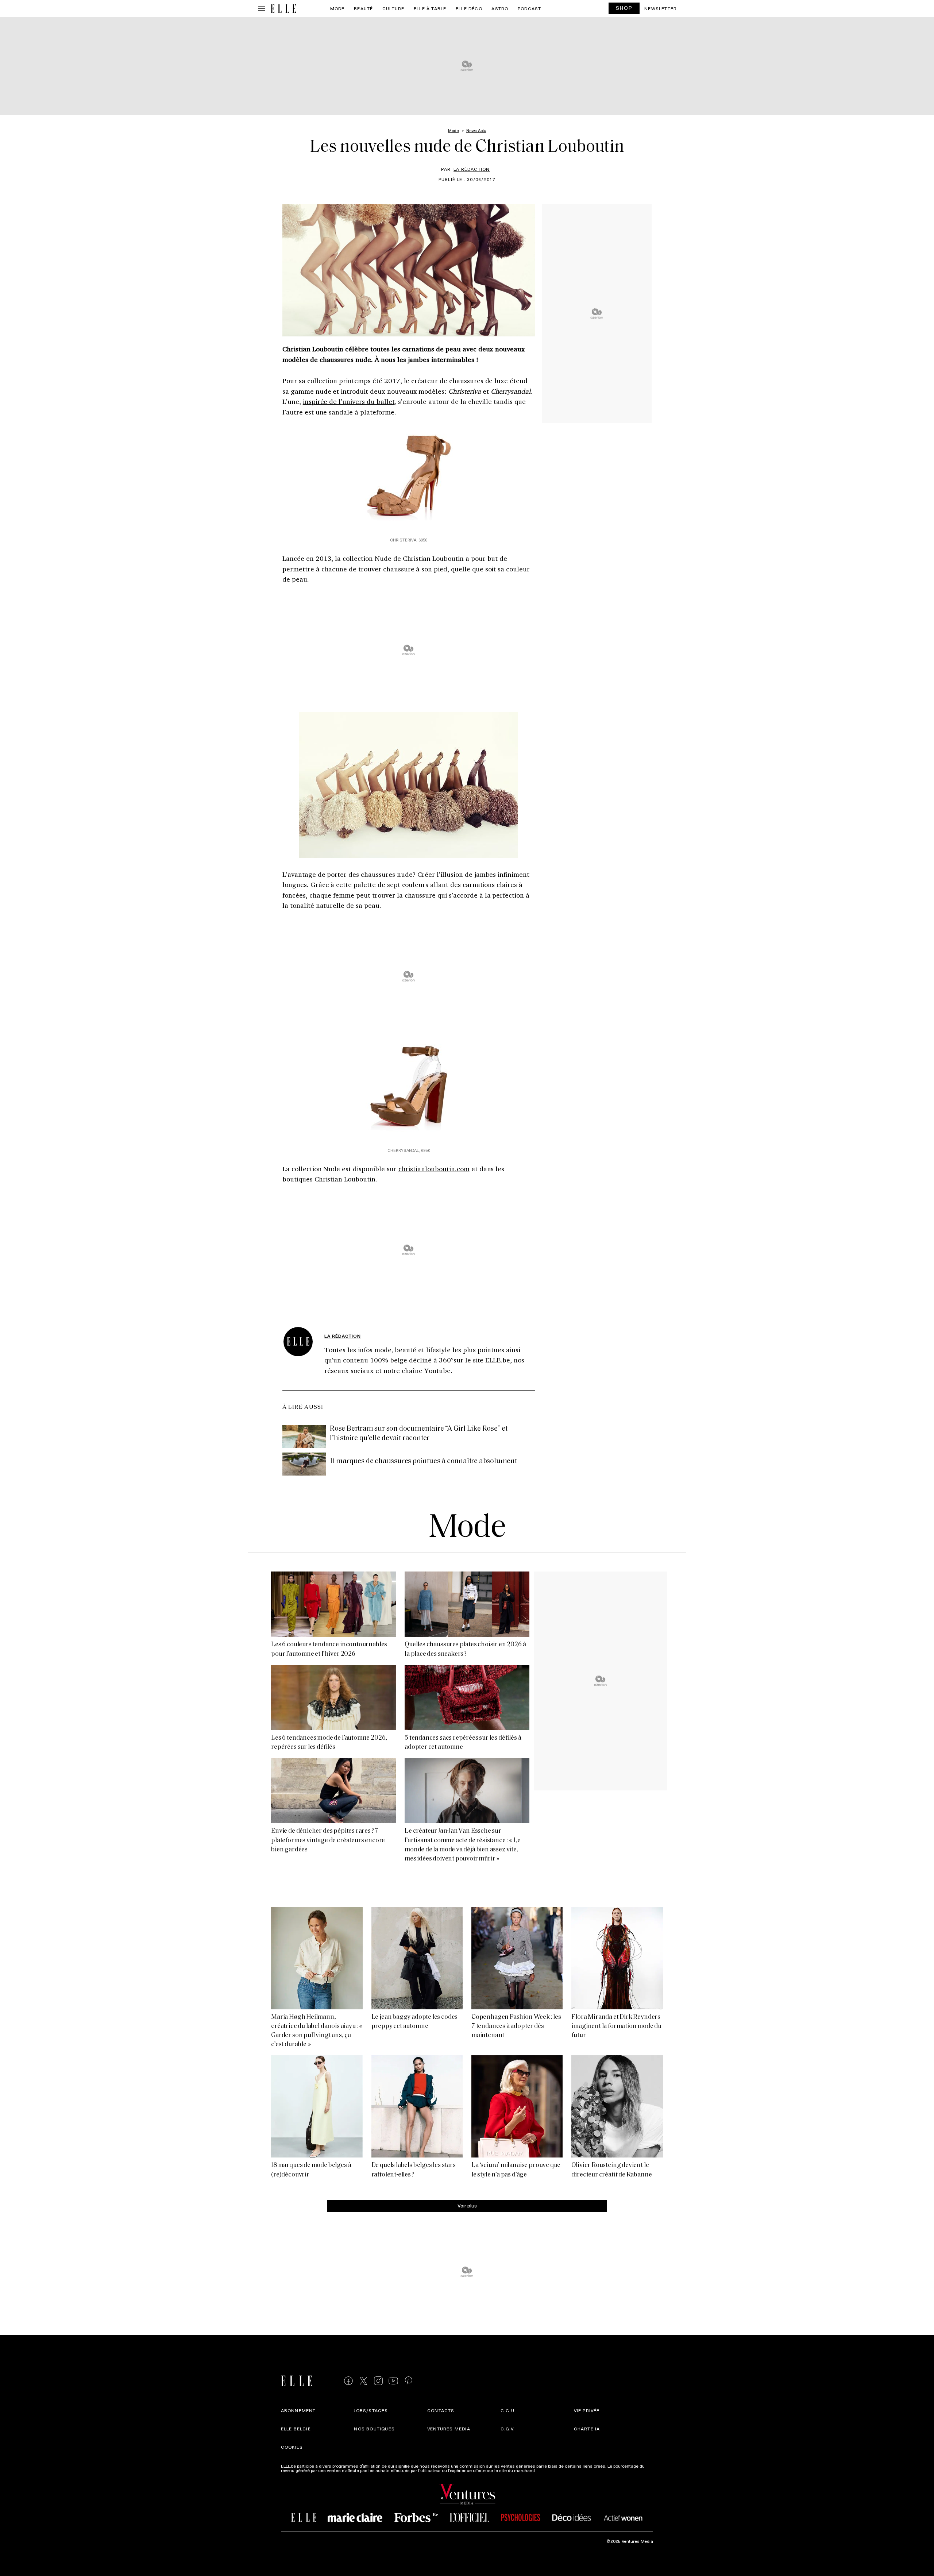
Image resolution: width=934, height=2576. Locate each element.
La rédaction (472, 169)
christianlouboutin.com (434, 1169)
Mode (337, 8)
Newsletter (661, 8)
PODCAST (529, 8)
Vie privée (587, 2410)
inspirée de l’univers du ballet (349, 401)
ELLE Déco (469, 8)
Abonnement (298, 2410)
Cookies (292, 2447)
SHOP (624, 8)
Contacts (441, 2410)
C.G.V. (508, 2429)
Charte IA (587, 2429)
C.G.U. (508, 2410)
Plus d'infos (548, 2470)
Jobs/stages (371, 2410)
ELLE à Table (430, 8)
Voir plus (467, 2205)
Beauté (363, 8)
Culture (393, 8)
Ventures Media (449, 2429)
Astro (500, 8)
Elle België (296, 2429)
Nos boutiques (374, 2429)
